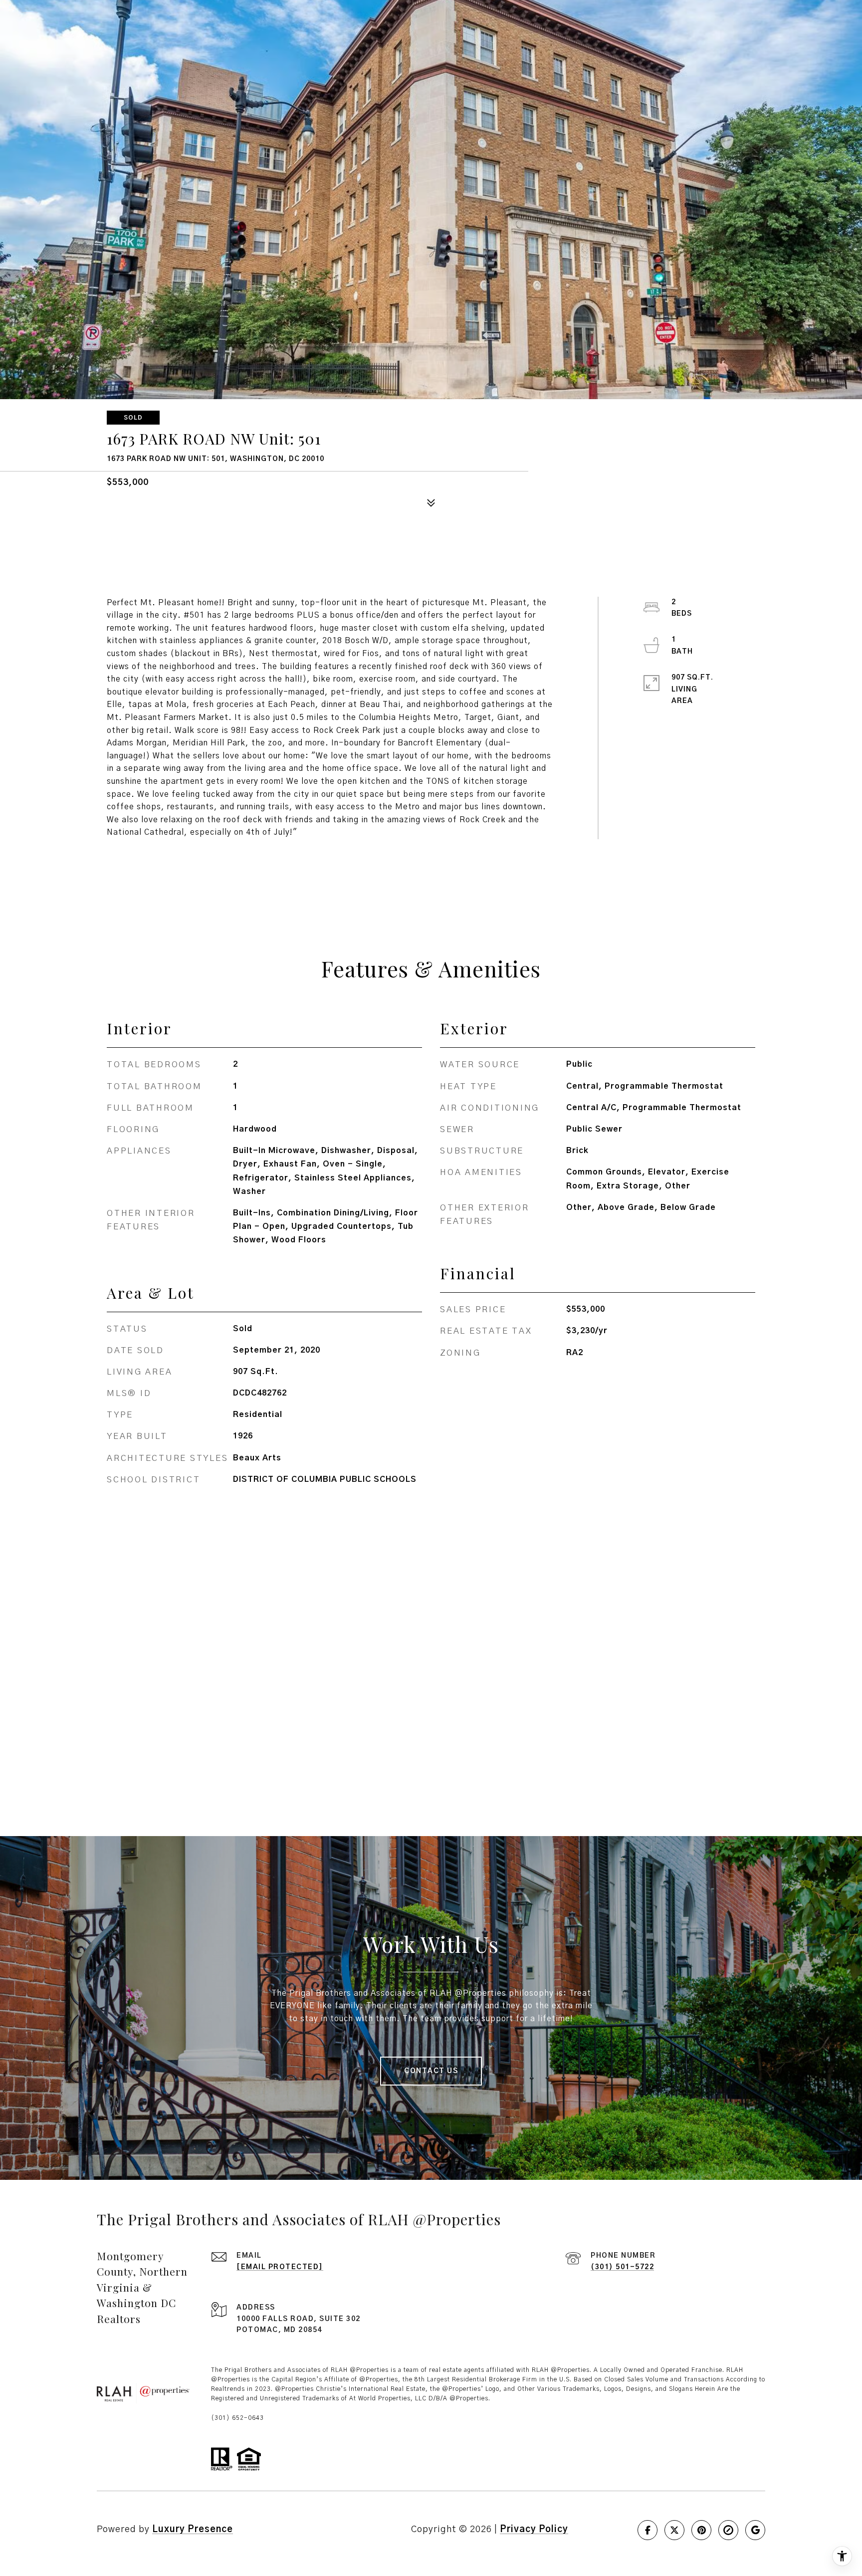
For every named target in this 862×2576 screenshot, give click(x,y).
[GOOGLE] (755, 2530)
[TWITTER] (674, 2530)
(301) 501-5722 (622, 2267)
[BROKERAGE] (728, 2530)
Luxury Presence (193, 2530)
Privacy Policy (534, 2530)
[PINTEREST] (701, 2530)
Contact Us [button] (431, 2071)
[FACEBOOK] (647, 2530)
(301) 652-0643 (237, 2418)
